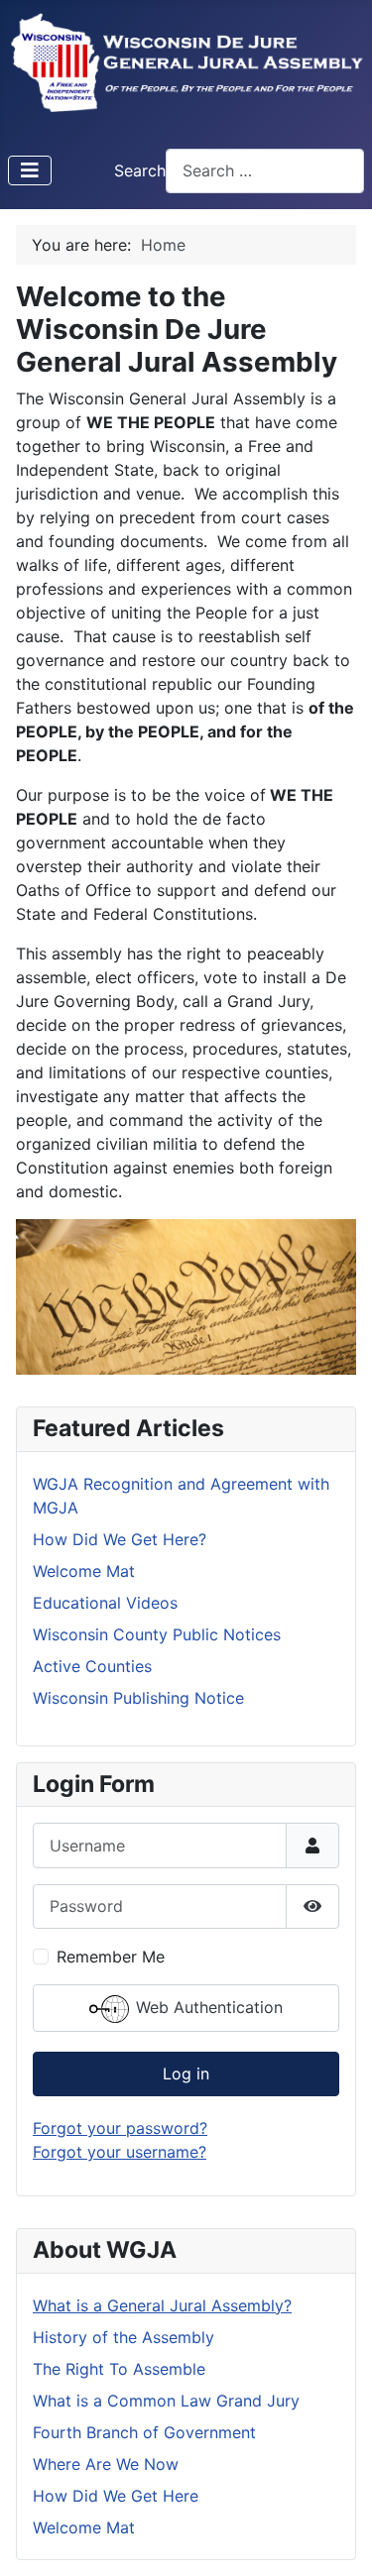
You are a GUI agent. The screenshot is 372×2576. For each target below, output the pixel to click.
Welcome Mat (84, 2527)
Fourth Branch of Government (144, 2432)
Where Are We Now (106, 2464)
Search (140, 170)
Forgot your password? (120, 2128)
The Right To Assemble (119, 2369)
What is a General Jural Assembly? (162, 2305)
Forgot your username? (120, 2152)
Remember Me (111, 1957)
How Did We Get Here (116, 2496)
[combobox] (265, 171)
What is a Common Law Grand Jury (166, 2401)
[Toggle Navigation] (30, 170)
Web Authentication (207, 2007)
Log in (186, 2073)
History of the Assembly (124, 2337)
